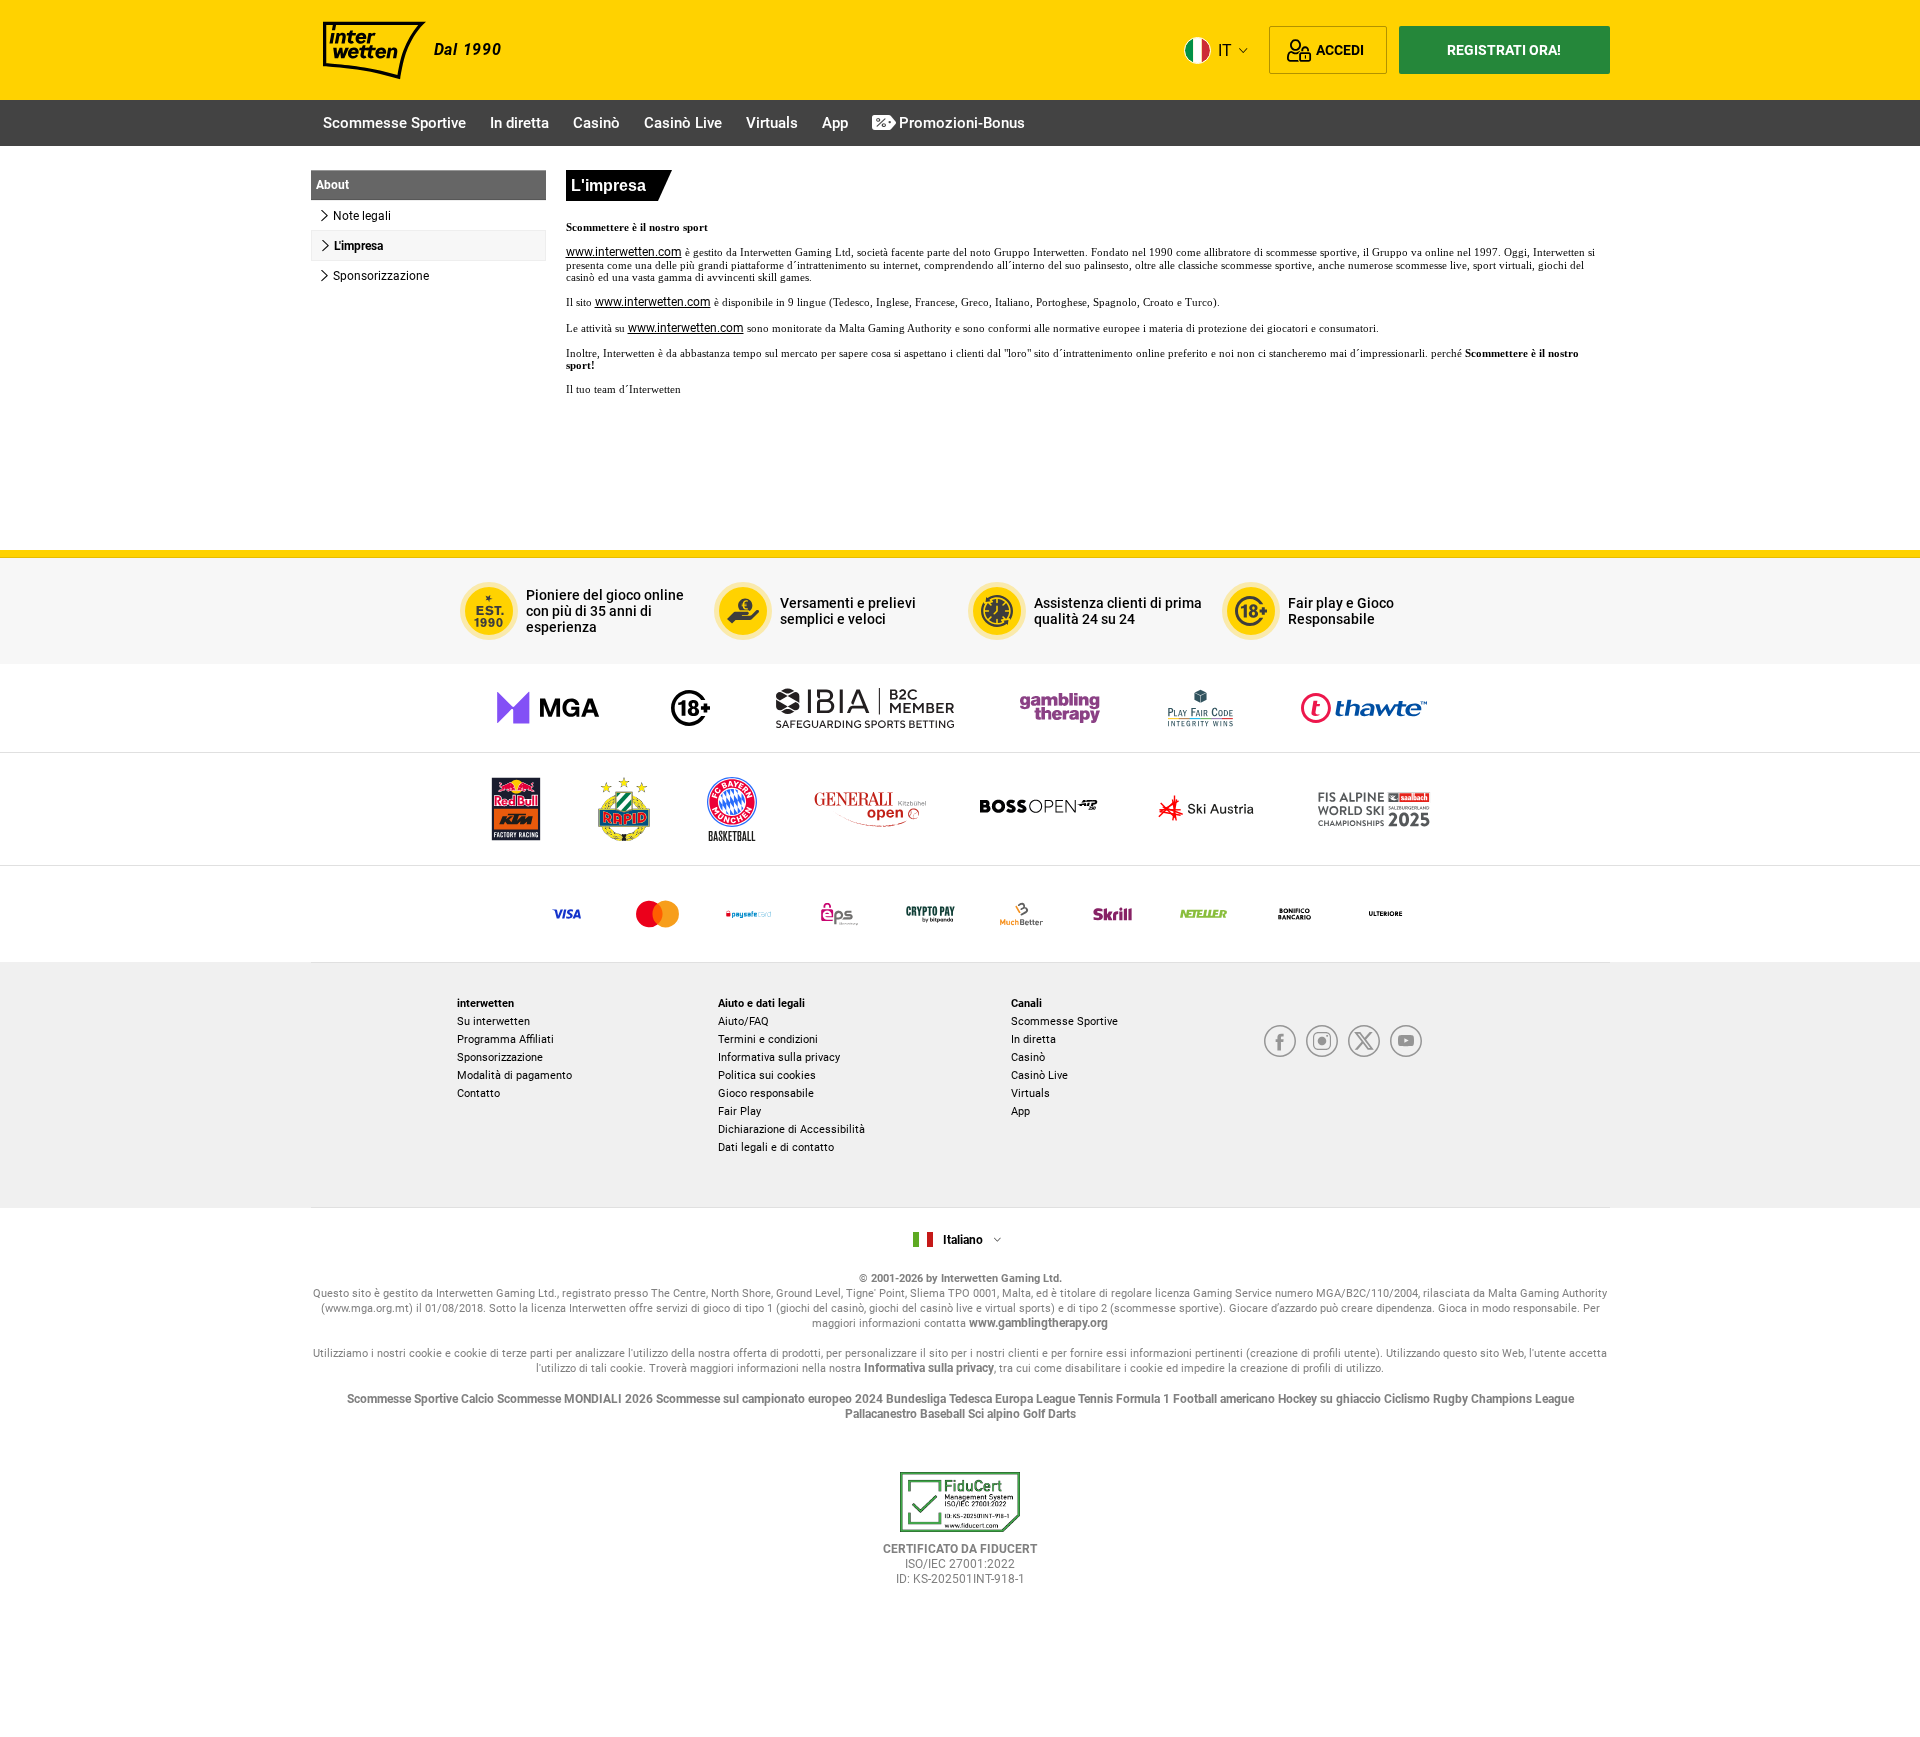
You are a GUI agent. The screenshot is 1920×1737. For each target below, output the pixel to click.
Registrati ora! (1504, 50)
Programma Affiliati (505, 1039)
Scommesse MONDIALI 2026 (576, 1399)
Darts (1062, 1414)
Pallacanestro (882, 1414)
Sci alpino (995, 1414)
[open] (960, 1538)
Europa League (1036, 1399)
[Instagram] (1322, 1041)
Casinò (1028, 1057)
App (1020, 1111)
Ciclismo (1408, 1399)
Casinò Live (1039, 1075)
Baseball (944, 1414)
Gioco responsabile (766, 1093)
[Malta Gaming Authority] (548, 708)
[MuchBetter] (1021, 914)
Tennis (1097, 1399)
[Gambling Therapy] (1060, 708)
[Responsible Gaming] (690, 708)
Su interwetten (493, 1021)
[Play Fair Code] (1200, 708)
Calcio (479, 1399)
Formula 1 (1144, 1399)
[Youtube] (1406, 1041)
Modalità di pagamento (514, 1075)
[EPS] (839, 914)
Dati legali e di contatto (776, 1147)
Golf (1035, 1414)
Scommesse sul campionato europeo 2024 (771, 1399)
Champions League (1522, 1399)
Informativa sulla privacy (779, 1057)
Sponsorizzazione (500, 1057)
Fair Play (739, 1111)
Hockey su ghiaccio (1331, 1399)
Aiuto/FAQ (743, 1021)
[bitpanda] (930, 914)
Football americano (1225, 1399)
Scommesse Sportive (1064, 1021)
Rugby (1452, 1399)
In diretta (1033, 1039)
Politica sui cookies (767, 1075)
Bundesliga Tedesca (940, 1399)
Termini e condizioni (768, 1039)
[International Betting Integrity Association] (865, 708)
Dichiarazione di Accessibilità (791, 1129)
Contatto (478, 1093)
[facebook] (1280, 1041)
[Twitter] (1364, 1041)
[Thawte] (1364, 708)
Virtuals (1030, 1093)
